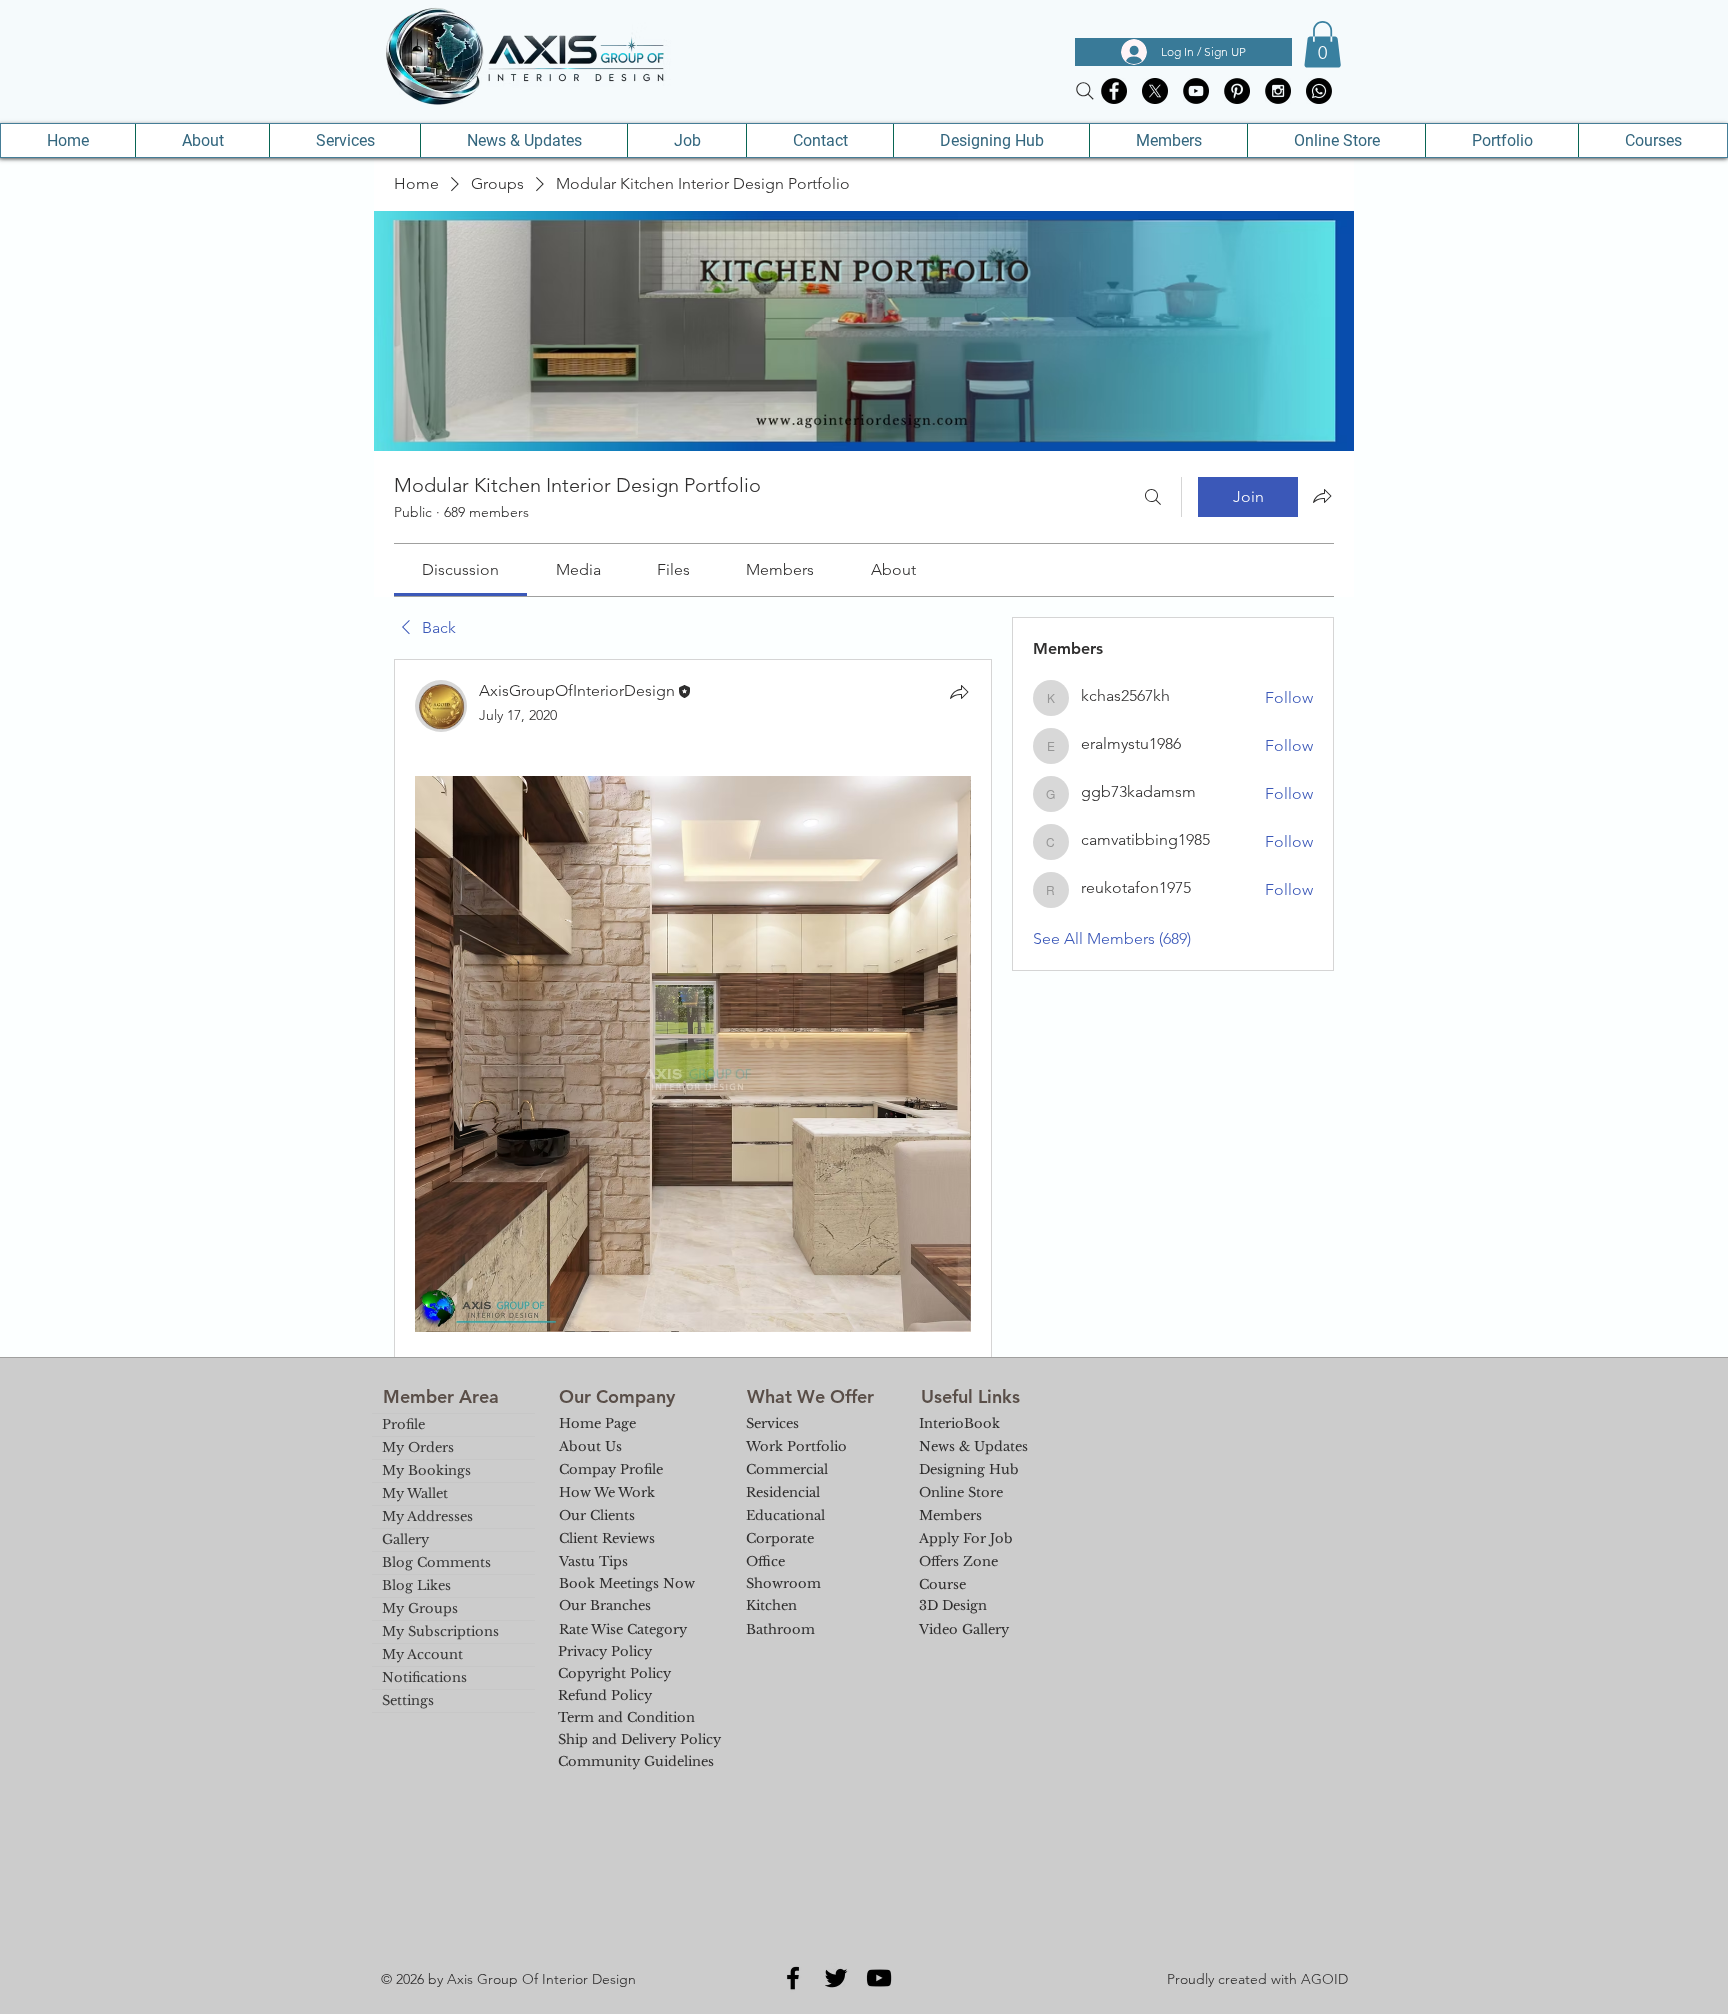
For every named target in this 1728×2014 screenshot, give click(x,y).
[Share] (959, 692)
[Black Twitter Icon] (836, 1978)
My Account (422, 1654)
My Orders (418, 1447)
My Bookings (426, 1470)
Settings (408, 1700)
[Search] (1085, 91)
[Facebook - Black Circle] (1114, 91)
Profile (403, 1424)
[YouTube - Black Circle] (1196, 91)
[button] (1322, 44)
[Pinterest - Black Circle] (1237, 91)
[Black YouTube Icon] (879, 1978)
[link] (460, 569)
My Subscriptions (440, 1631)
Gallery (405, 1539)
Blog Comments (436, 1562)
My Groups (420, 1608)
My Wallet (415, 1493)
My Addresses (427, 1516)
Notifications (424, 1677)
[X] (1155, 91)
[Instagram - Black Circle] (1278, 91)
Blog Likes (416, 1585)
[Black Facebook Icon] (793, 1978)
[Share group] (1322, 496)
